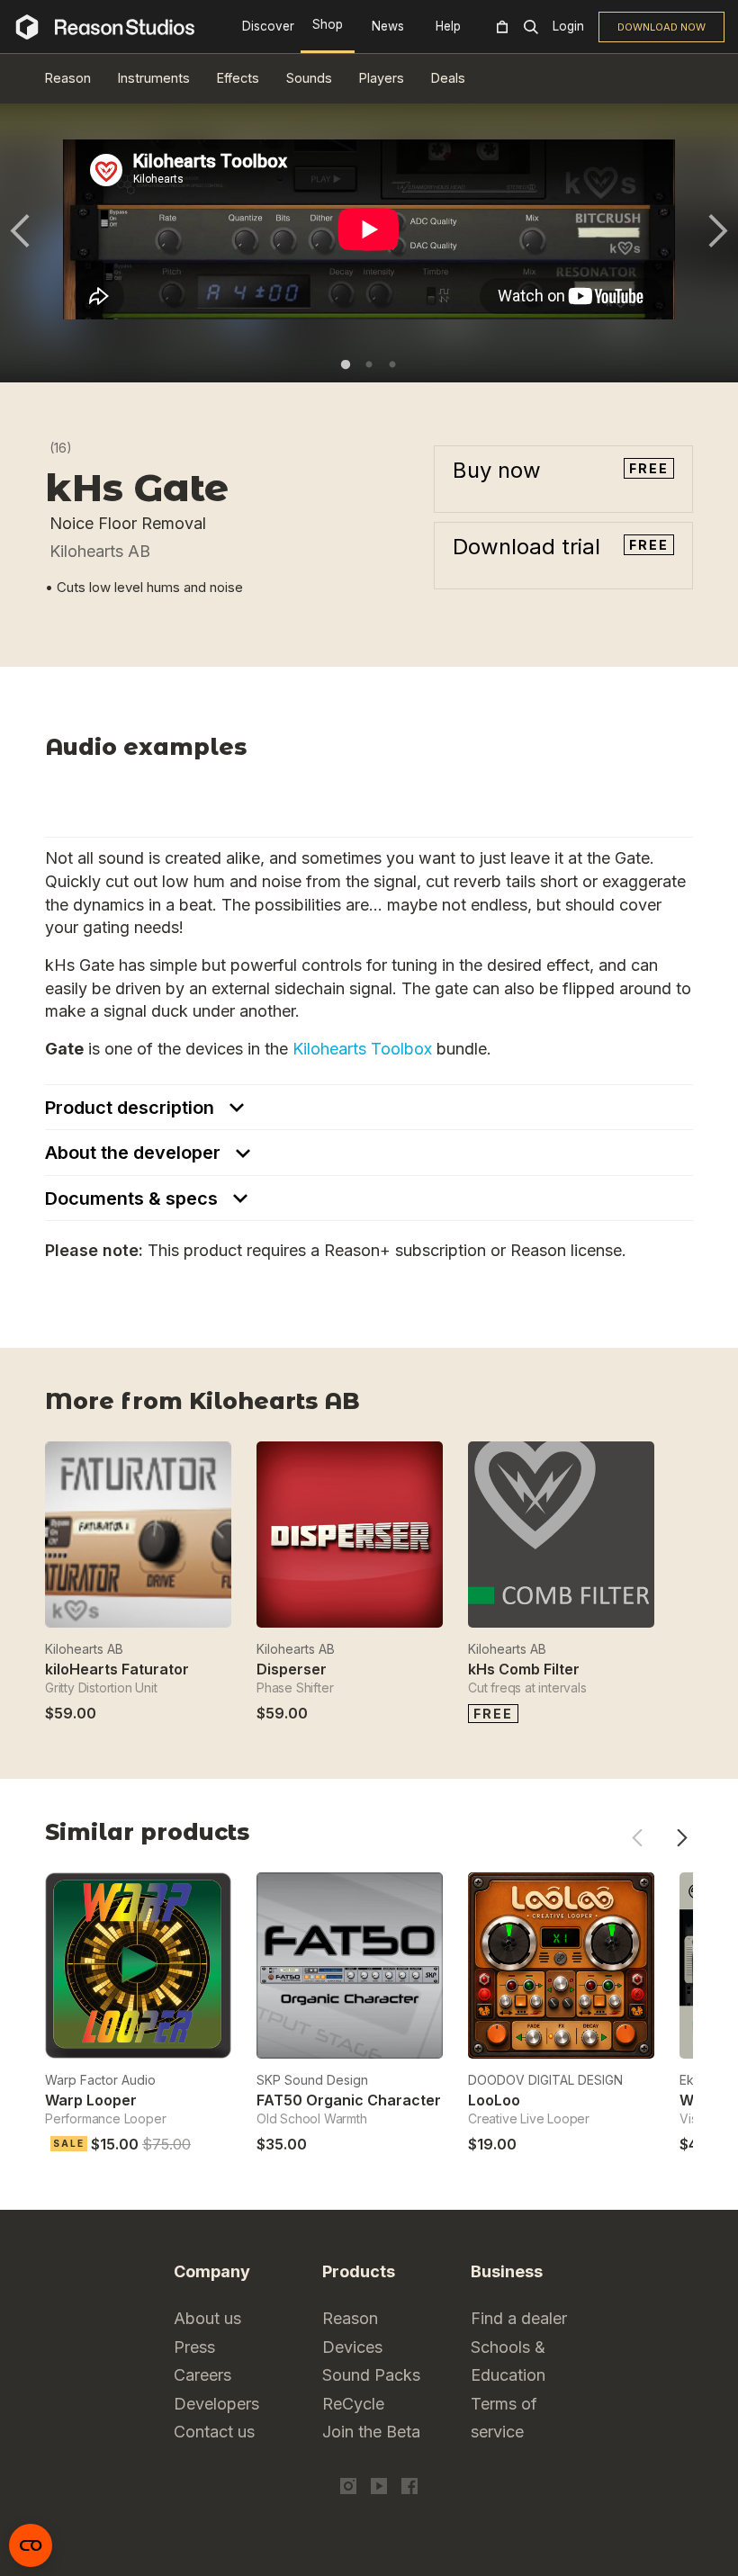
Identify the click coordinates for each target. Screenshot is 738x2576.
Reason (68, 78)
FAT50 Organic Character (349, 2100)
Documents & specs (134, 1198)
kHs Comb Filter (524, 1669)
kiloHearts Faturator (117, 1669)
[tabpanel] (369, 229)
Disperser (292, 1669)
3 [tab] (392, 364)
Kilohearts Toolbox (362, 1049)
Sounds (309, 78)
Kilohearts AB (100, 551)
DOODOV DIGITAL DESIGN (545, 2080)
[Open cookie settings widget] (31, 2545)
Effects (238, 78)
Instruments (154, 78)
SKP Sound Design (312, 2080)
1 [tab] (346, 364)
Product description (132, 1108)
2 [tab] (369, 364)
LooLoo (494, 2100)
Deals (448, 78)
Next (718, 231)
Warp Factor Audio (100, 2080)
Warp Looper (91, 2100)
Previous (20, 231)
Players (382, 78)
